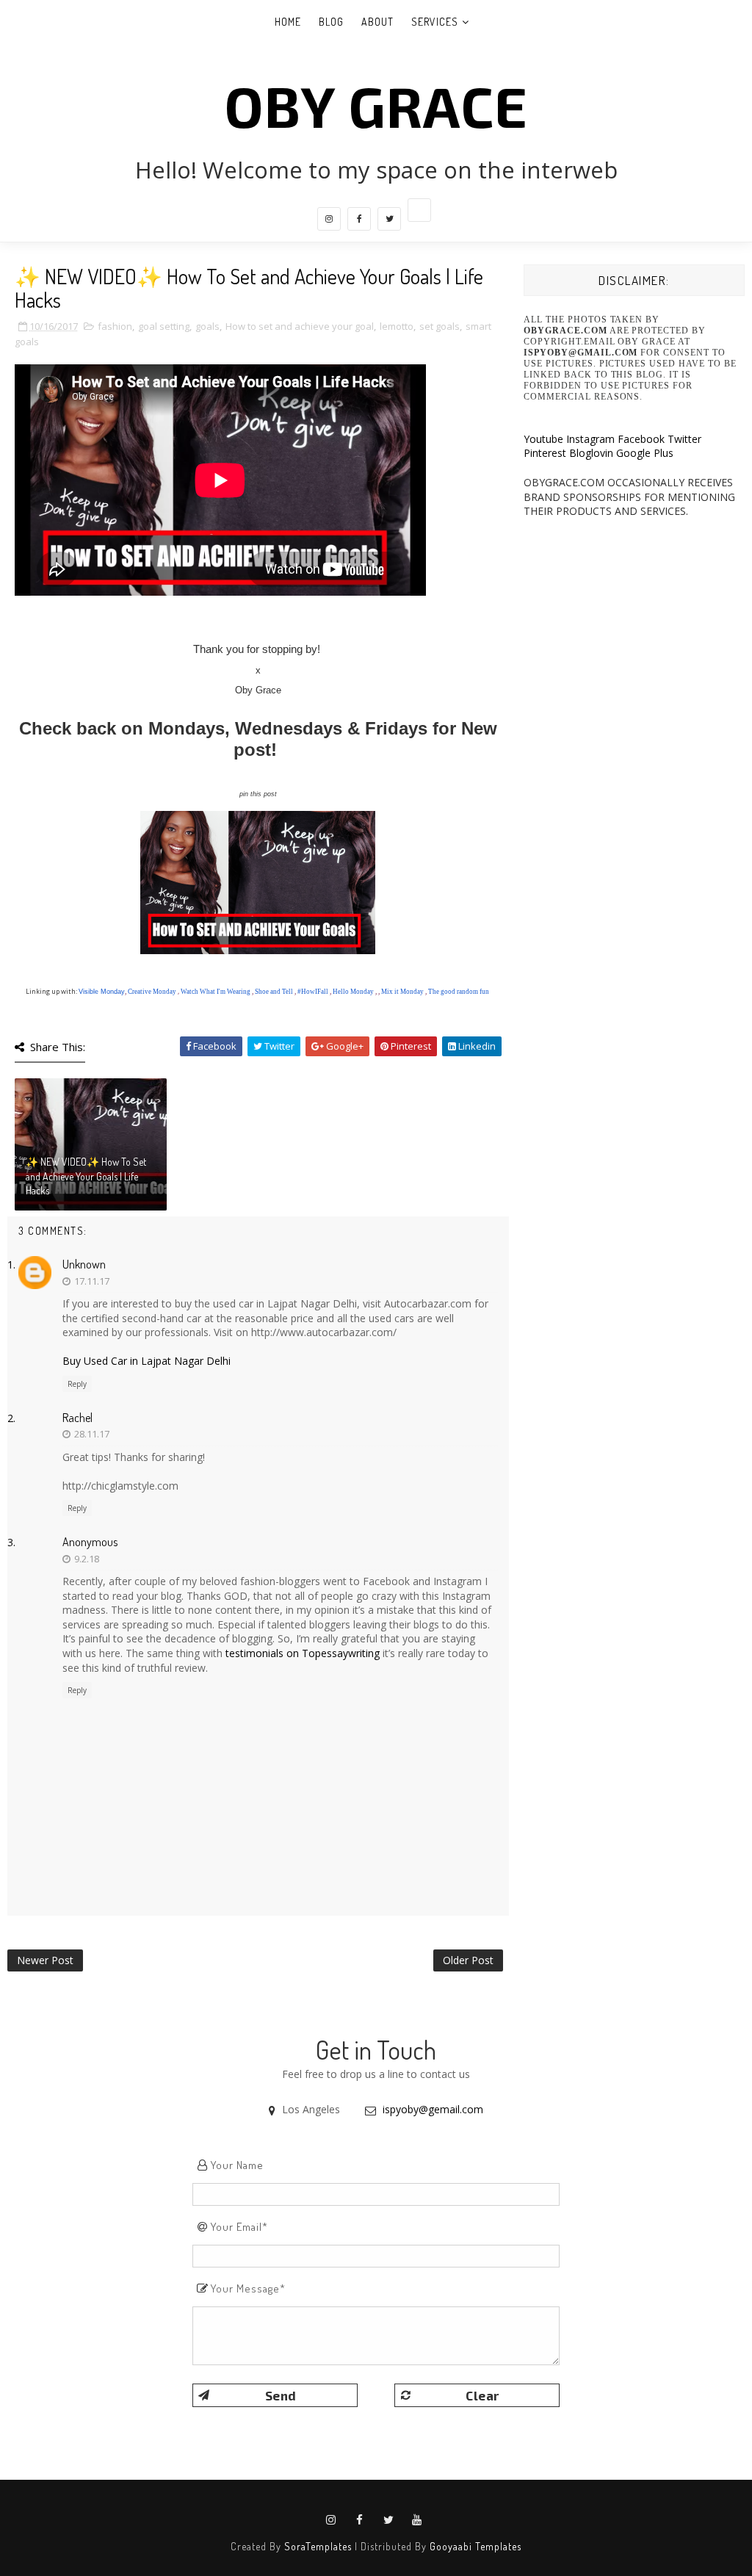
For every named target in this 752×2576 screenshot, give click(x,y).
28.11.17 (92, 1434)
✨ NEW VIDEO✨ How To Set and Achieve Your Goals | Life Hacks (86, 1176)
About (377, 22)
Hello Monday (353, 992)
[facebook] (359, 219)
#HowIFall (313, 992)
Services (435, 22)
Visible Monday (102, 992)
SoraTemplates (318, 2546)
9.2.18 (87, 1559)
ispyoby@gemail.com (433, 2109)
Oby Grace (376, 105)
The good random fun (459, 992)
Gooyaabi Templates (476, 2546)
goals (207, 326)
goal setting (164, 326)
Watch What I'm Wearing (216, 992)
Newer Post (45, 1960)
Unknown (84, 1264)
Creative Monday (152, 992)
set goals (440, 326)
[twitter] (389, 219)
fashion (115, 326)
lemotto (397, 326)
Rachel (77, 1418)
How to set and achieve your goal (300, 326)
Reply (77, 1384)
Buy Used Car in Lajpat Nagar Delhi (147, 1361)
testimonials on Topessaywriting (303, 1653)
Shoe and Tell (274, 992)
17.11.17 (92, 1281)
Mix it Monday (402, 992)
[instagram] (329, 219)
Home (288, 22)
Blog (331, 22)
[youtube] (417, 2520)
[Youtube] (419, 210)
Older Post (468, 1960)
